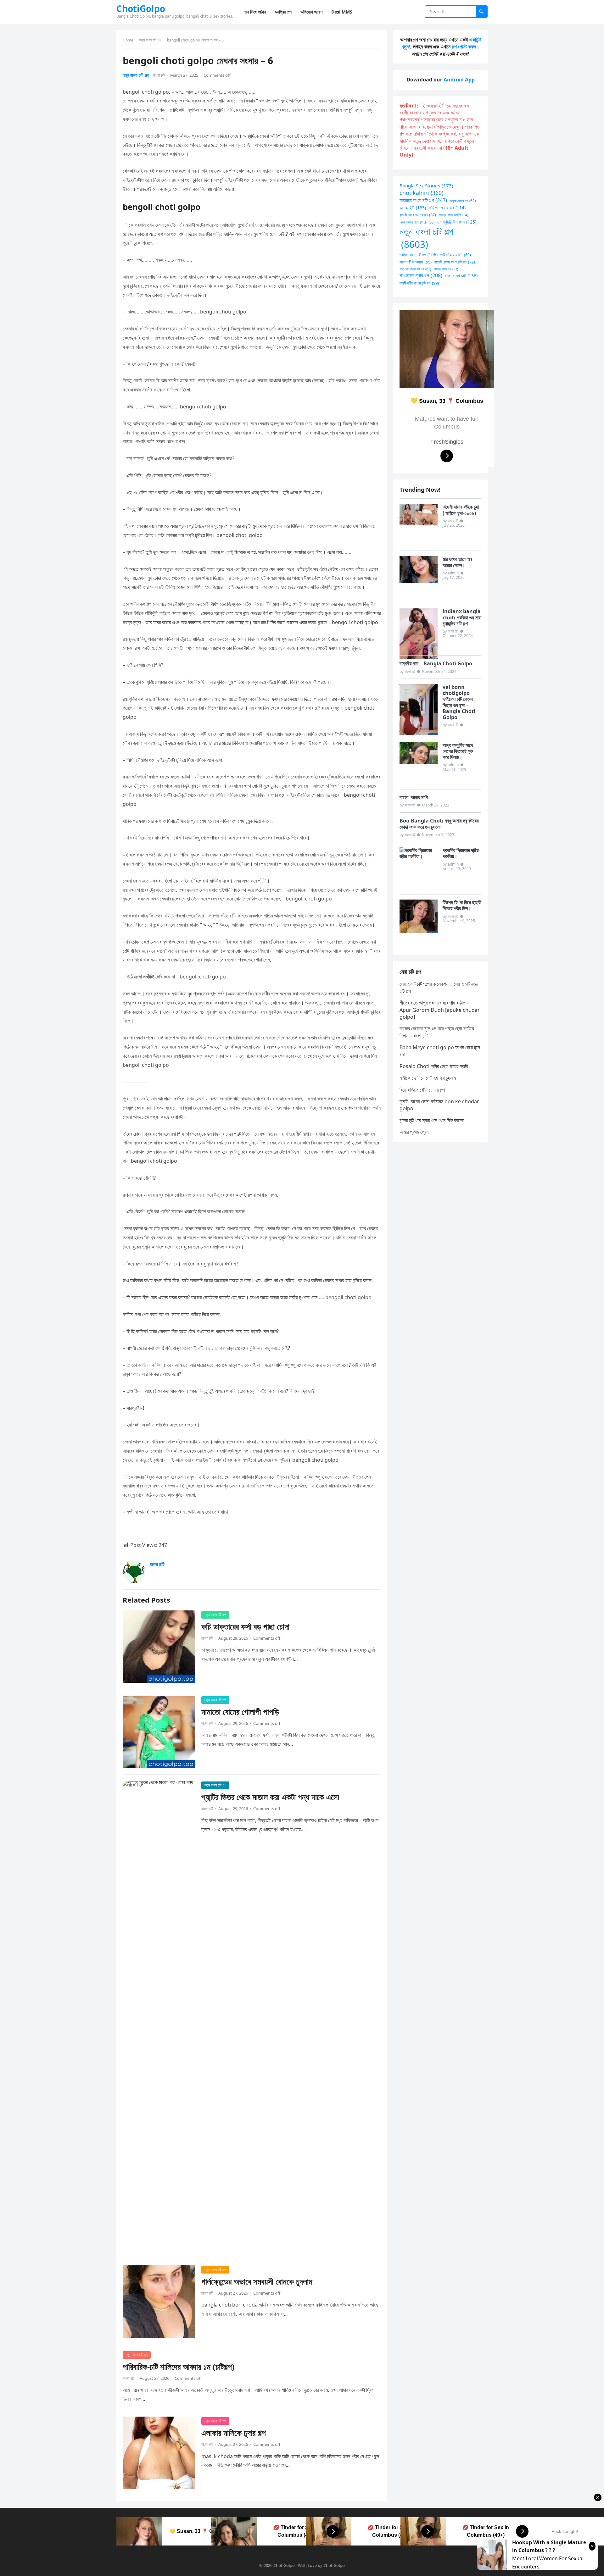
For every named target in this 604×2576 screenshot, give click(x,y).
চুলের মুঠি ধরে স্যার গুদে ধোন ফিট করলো (432, 1120)
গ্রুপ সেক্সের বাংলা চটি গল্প (417, 222)
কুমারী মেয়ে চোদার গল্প (418, 215)
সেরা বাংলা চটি (461, 276)
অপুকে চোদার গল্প (463, 201)
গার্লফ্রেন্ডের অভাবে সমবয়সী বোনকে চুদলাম (257, 2282)
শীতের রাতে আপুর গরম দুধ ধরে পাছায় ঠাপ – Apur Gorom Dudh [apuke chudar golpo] (440, 1010)
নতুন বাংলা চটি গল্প (150, 40)
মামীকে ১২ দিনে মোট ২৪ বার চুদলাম (428, 1078)
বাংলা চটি (159, 75)
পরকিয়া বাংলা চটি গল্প (419, 255)
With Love (307, 2565)
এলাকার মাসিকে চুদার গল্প (234, 2433)
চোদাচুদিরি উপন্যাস (457, 222)
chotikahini (421, 193)
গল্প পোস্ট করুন (464, 47)
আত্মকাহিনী (413, 208)
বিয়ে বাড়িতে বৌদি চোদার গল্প (422, 1090)
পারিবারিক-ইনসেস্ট (456, 255)
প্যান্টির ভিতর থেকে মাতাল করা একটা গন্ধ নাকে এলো (270, 1797)
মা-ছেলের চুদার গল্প (421, 275)
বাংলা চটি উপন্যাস (416, 262)
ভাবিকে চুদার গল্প (446, 269)
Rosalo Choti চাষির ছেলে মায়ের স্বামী (434, 1066)
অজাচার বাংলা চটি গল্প (423, 200)
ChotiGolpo (141, 8)
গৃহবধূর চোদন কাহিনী (453, 215)
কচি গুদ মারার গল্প (447, 208)
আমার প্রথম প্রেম (414, 1132)
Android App (459, 80)
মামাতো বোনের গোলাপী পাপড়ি (240, 1712)
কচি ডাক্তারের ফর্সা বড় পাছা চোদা (245, 1627)
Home (128, 40)
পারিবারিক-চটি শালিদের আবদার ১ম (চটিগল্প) (179, 2367)
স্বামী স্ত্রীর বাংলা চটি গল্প (419, 283)
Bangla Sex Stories (426, 186)
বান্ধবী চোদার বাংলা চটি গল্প (455, 262)
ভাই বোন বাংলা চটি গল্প (415, 269)
